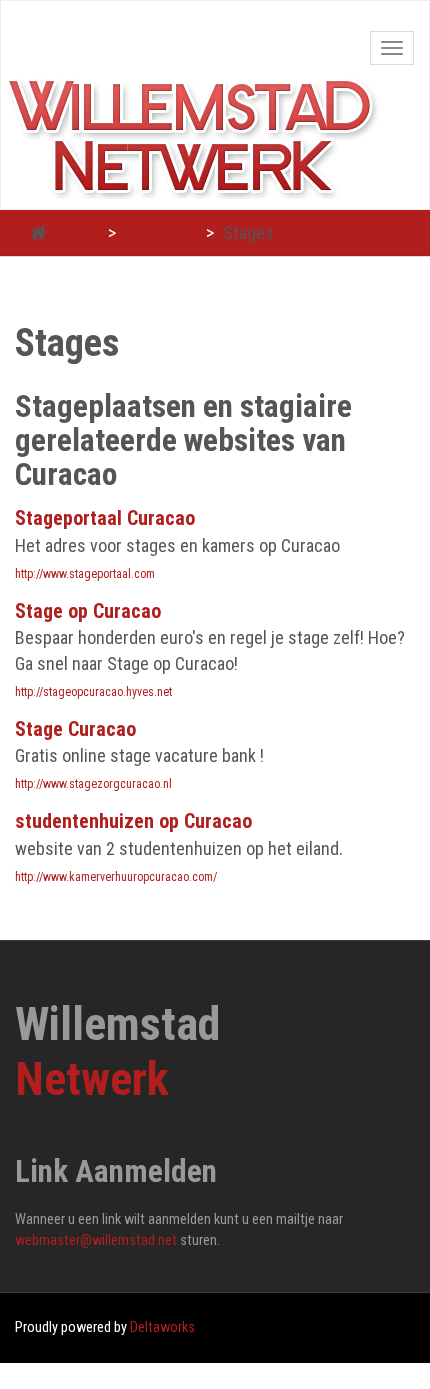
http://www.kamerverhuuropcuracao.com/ (116, 877)
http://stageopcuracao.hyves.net (93, 692)
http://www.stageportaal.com (85, 574)
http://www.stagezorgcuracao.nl (93, 784)
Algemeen (161, 232)
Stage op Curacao (88, 611)
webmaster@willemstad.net (96, 1240)
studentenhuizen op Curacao (133, 821)
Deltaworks (162, 1327)
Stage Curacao (75, 729)
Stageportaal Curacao (105, 518)
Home (78, 232)
